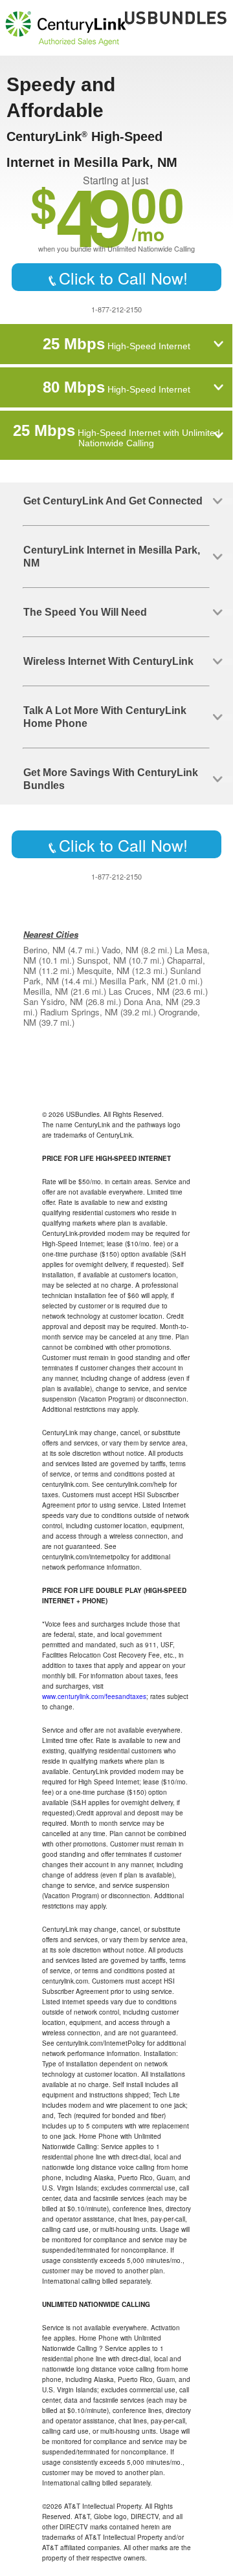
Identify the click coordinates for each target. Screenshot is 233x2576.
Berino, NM (44, 950)
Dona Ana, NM (151, 1001)
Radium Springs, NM (79, 1012)
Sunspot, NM (102, 960)
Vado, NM (120, 950)
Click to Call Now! (123, 277)
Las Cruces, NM (139, 991)
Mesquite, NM (103, 970)
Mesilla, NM (46, 991)
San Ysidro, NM (53, 1001)
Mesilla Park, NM (132, 981)
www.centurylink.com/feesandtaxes (94, 1696)
